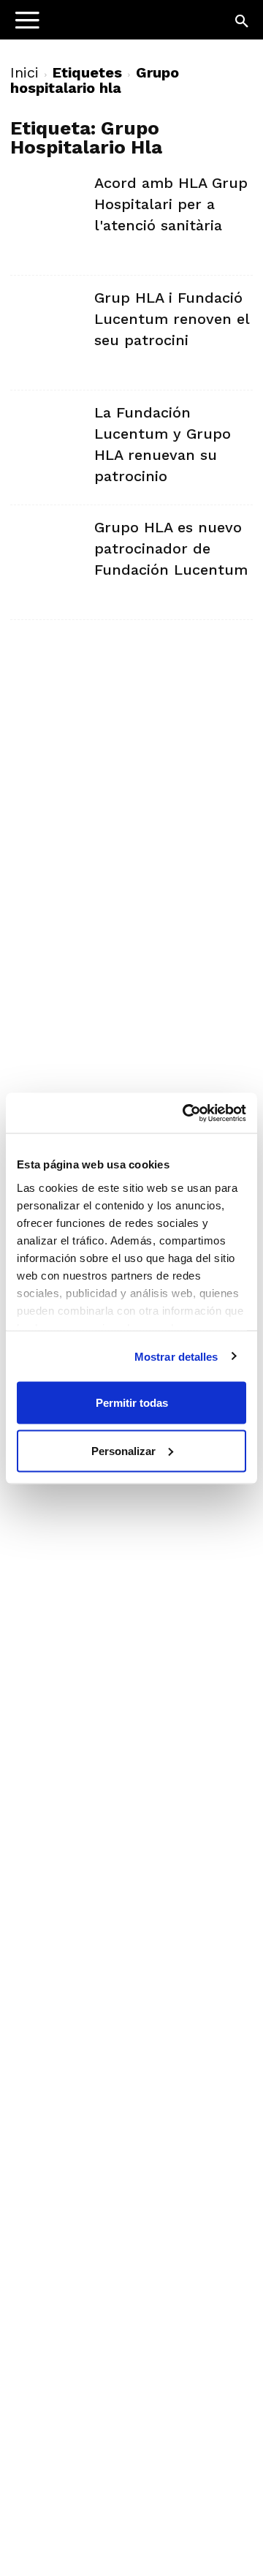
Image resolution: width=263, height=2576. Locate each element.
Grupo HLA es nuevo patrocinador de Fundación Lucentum (171, 548)
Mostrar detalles (176, 1356)
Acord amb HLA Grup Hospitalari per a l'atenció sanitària (171, 204)
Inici (24, 72)
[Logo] (103, 26)
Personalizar (123, 1450)
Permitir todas (132, 1403)
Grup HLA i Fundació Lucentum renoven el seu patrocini (172, 319)
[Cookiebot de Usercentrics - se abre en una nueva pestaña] (186, 1113)
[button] (243, 22)
